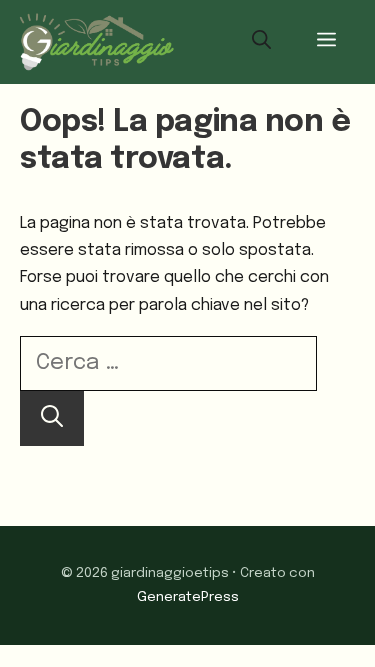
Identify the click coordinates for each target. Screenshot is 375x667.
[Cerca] (52, 418)
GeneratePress (188, 597)
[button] (261, 42)
